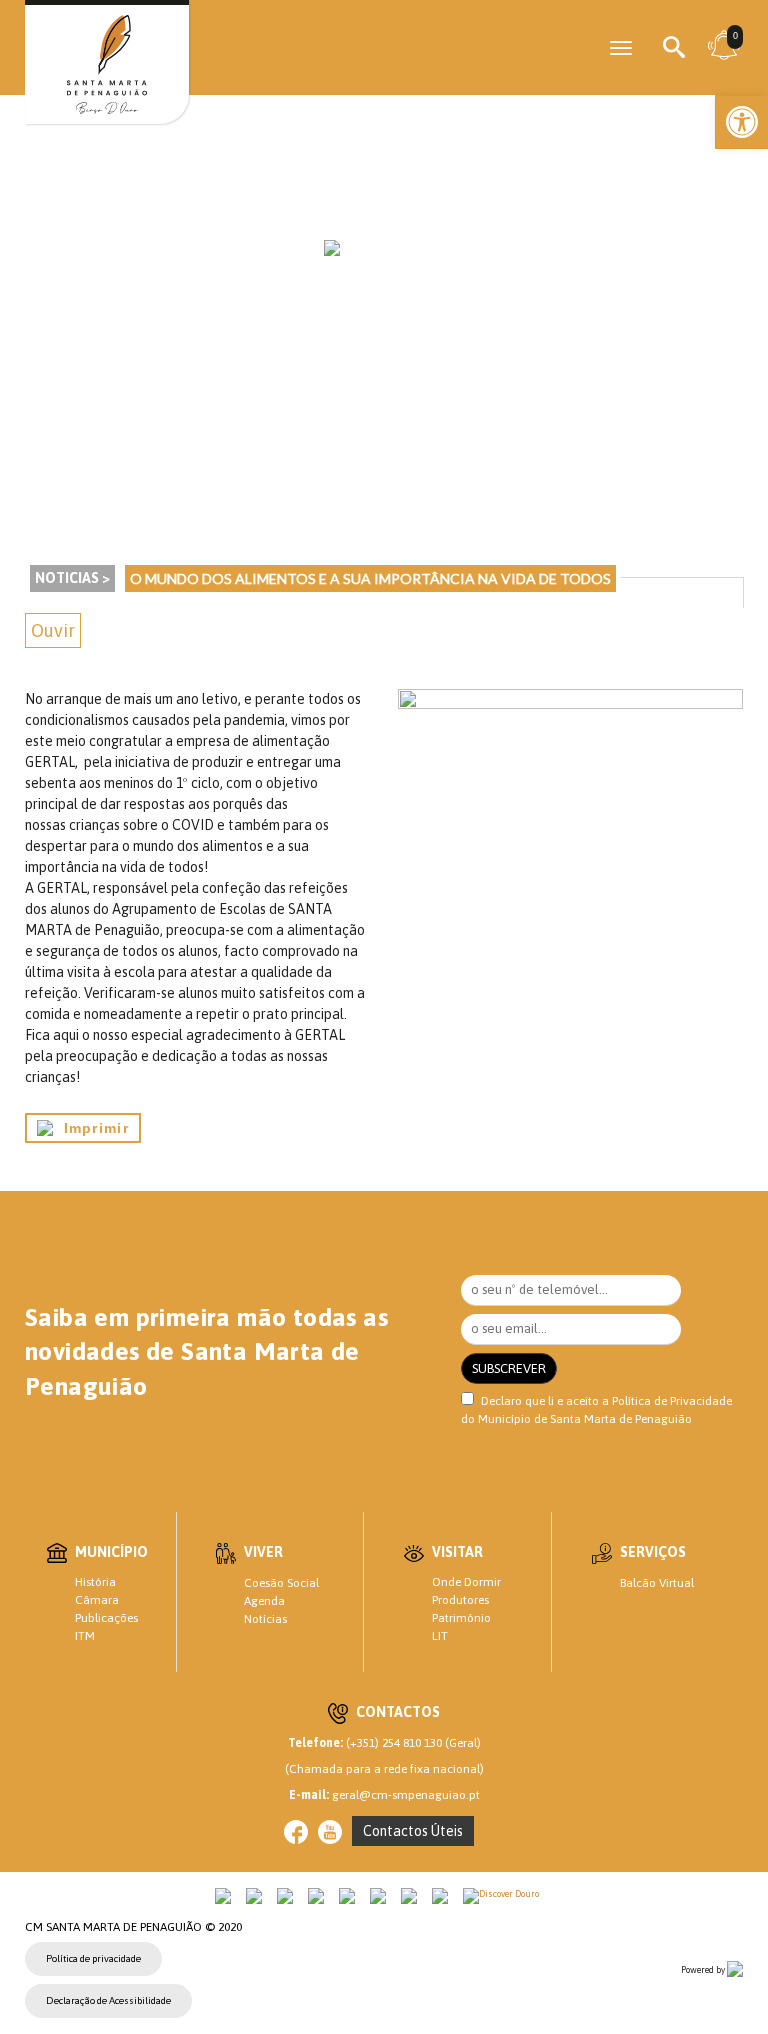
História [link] (95, 1582)
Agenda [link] (264, 1601)
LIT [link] (440, 1636)
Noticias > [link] (72, 578)
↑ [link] (712, 1977)
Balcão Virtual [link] (657, 1583)
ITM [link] (85, 1636)
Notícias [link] (265, 1619)
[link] (742, 122)
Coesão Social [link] (281, 1583)
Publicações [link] (106, 1618)
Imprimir (91, 1128)
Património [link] (461, 1618)
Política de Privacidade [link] (672, 1401)
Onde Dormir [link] (466, 1582)
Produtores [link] (460, 1600)
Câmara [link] (97, 1600)
